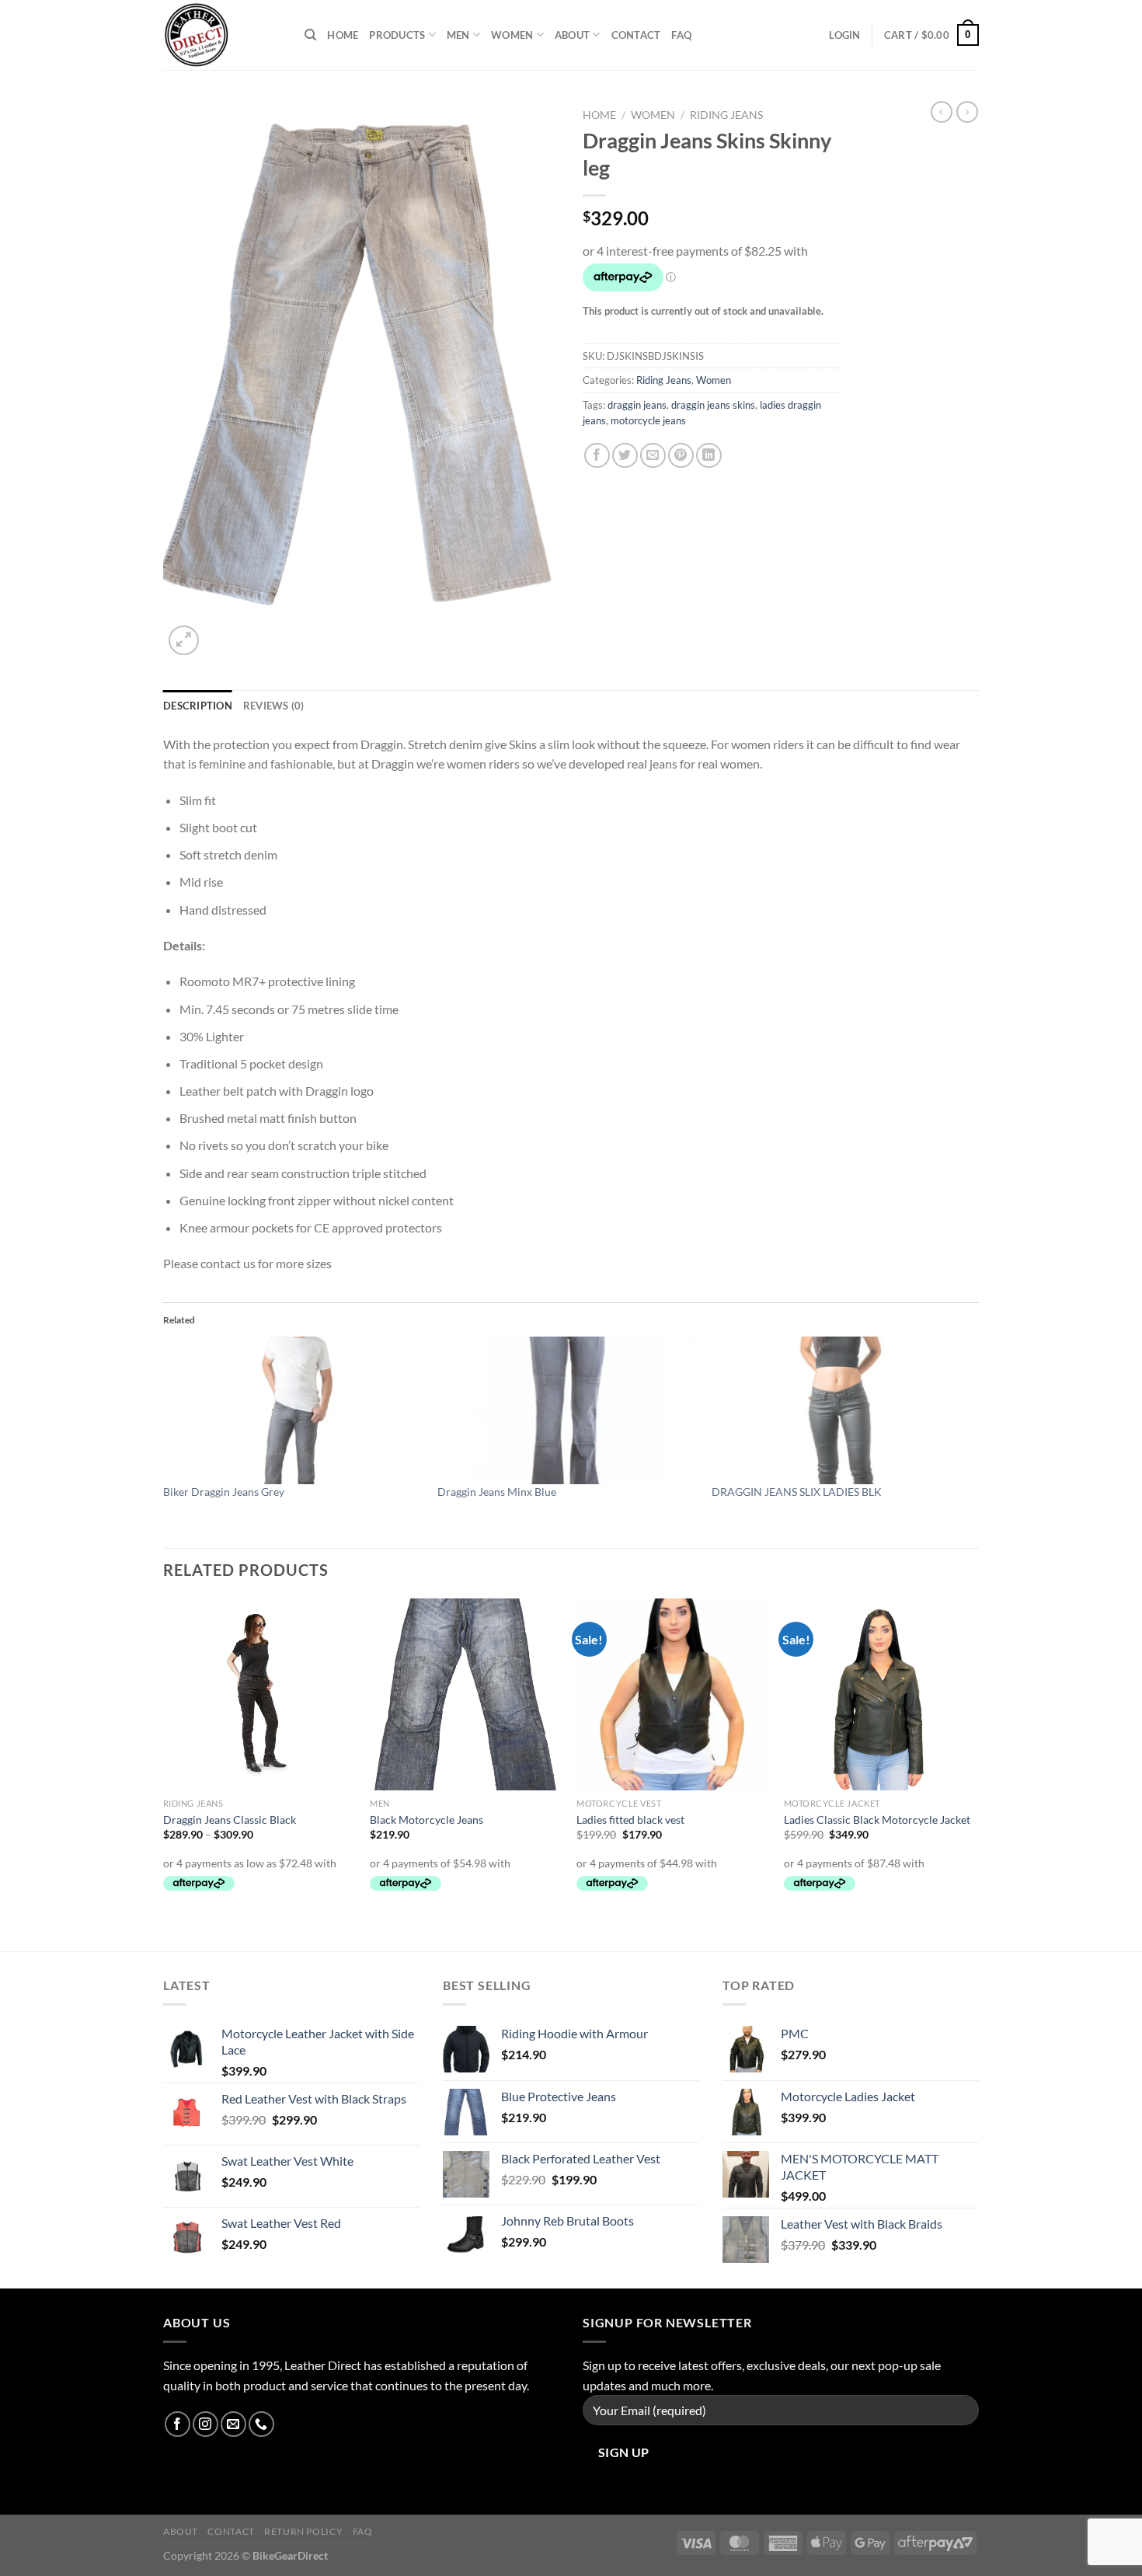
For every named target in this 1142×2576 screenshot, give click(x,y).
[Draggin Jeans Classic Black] (259, 1694)
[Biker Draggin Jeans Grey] (292, 1410)
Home (343, 35)
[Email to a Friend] (653, 456)
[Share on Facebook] (597, 456)
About (572, 35)
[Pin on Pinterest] (681, 456)
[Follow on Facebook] (178, 2424)
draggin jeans (637, 405)
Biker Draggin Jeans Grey (224, 1492)
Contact (636, 35)
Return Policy (303, 2531)
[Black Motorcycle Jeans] (466, 1694)
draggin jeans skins (713, 405)
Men (458, 35)
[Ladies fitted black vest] (672, 1694)
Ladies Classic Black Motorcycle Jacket (877, 1820)
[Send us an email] (233, 2424)
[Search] (310, 35)
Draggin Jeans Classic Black (230, 1820)
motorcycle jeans (648, 420)
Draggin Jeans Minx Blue (497, 1492)
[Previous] (164, 1773)
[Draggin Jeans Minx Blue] (567, 1410)
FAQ (681, 35)
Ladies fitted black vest (630, 1820)
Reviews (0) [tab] (274, 706)
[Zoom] (184, 641)
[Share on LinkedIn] (709, 456)
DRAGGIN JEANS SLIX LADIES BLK (797, 1492)
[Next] (974, 1773)
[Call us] (261, 2424)
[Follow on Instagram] (205, 2424)
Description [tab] (198, 706)
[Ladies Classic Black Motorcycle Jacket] (880, 1694)
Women (512, 35)
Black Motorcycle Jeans (427, 1820)
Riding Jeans (726, 115)
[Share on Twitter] (625, 456)
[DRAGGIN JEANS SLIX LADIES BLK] (841, 1410)
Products (397, 35)
